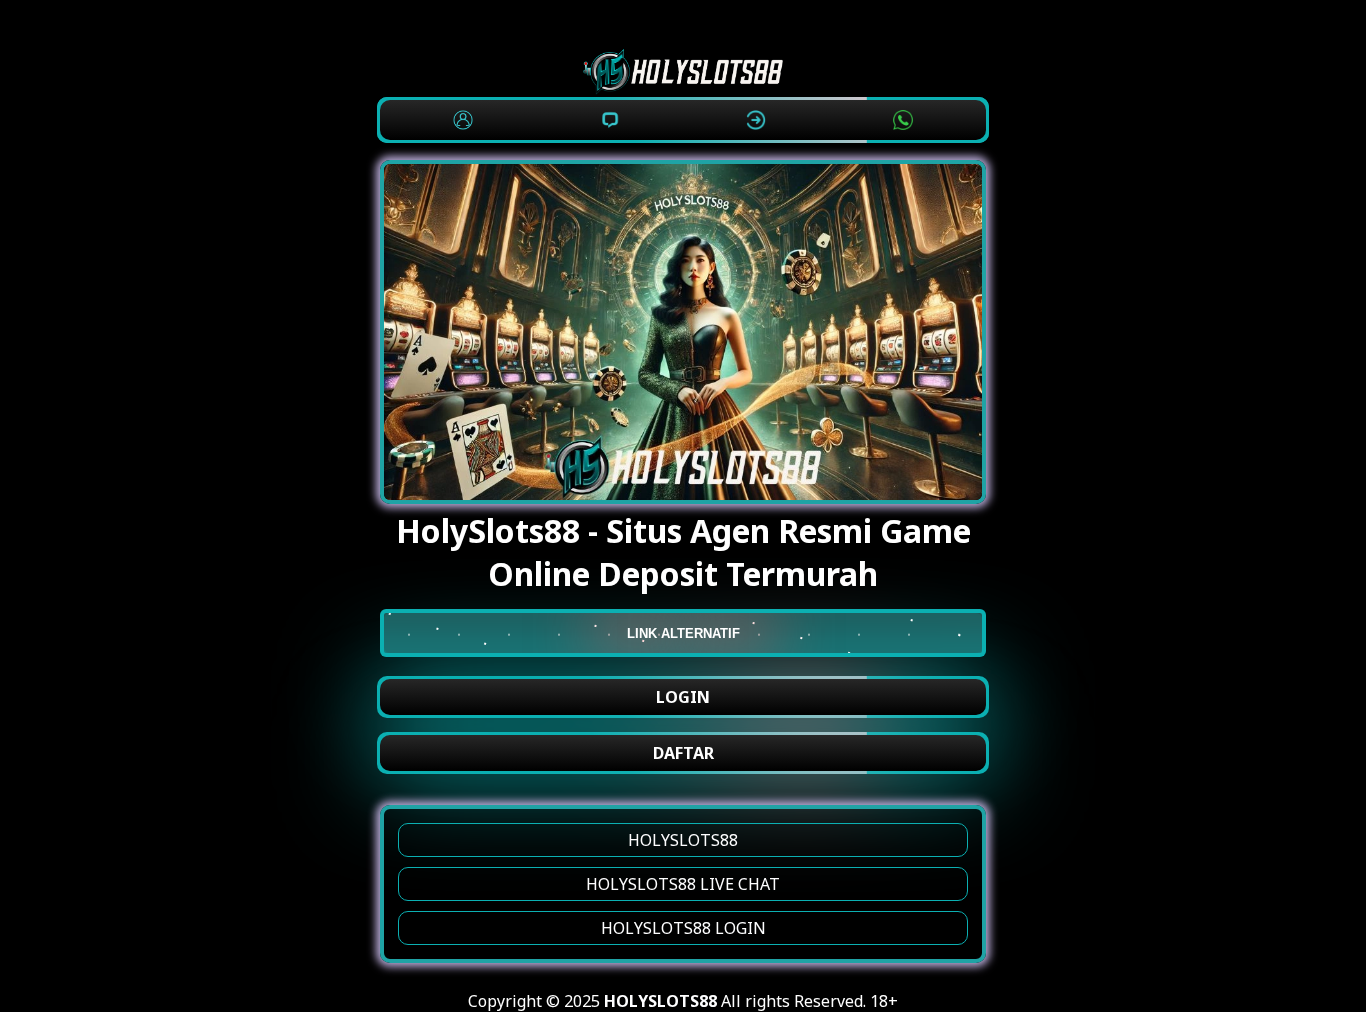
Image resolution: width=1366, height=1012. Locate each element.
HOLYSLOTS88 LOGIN (683, 928)
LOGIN (683, 697)
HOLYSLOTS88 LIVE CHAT (683, 884)
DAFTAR (683, 753)
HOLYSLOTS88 (683, 840)
